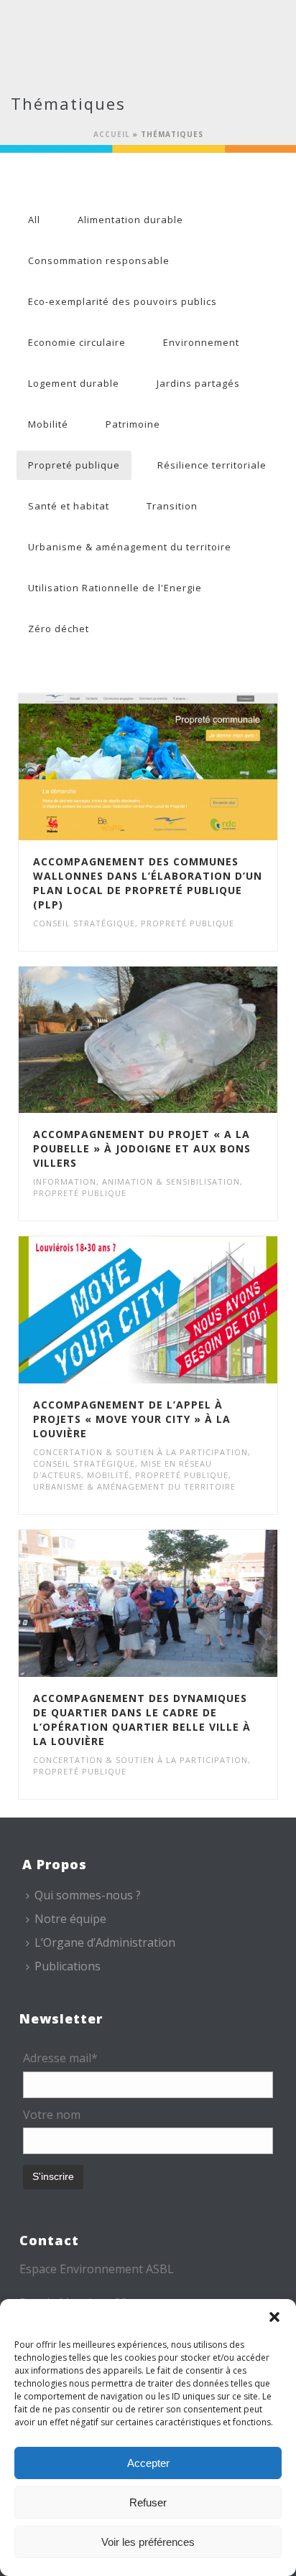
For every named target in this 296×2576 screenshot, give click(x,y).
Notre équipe (70, 1919)
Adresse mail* (60, 2058)
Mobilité (48, 424)
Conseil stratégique (84, 923)
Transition (172, 506)
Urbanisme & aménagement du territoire (130, 547)
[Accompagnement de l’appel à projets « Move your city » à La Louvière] (178, 1310)
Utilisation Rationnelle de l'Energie (115, 588)
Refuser (148, 2502)
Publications (68, 1966)
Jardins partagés (198, 383)
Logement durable (74, 383)
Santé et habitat (69, 506)
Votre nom (52, 2115)
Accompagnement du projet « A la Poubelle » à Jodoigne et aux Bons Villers (142, 1148)
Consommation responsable (99, 260)
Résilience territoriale (212, 465)
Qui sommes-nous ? (88, 1895)
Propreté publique (74, 465)
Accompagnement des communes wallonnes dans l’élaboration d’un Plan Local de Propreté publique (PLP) (148, 883)
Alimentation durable (130, 220)
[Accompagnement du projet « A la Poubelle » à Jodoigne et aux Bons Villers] (178, 1040)
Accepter (148, 2463)
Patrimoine (133, 424)
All (34, 220)
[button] (274, 2317)
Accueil (112, 134)
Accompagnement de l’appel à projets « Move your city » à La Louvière (132, 1419)
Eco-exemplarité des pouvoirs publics (122, 301)
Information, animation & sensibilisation (137, 1181)
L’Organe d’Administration (105, 1942)
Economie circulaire (77, 342)
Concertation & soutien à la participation (140, 1452)
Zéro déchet (59, 629)
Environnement (201, 342)
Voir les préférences (148, 2542)
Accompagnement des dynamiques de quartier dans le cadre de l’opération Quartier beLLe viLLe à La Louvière (142, 1720)
